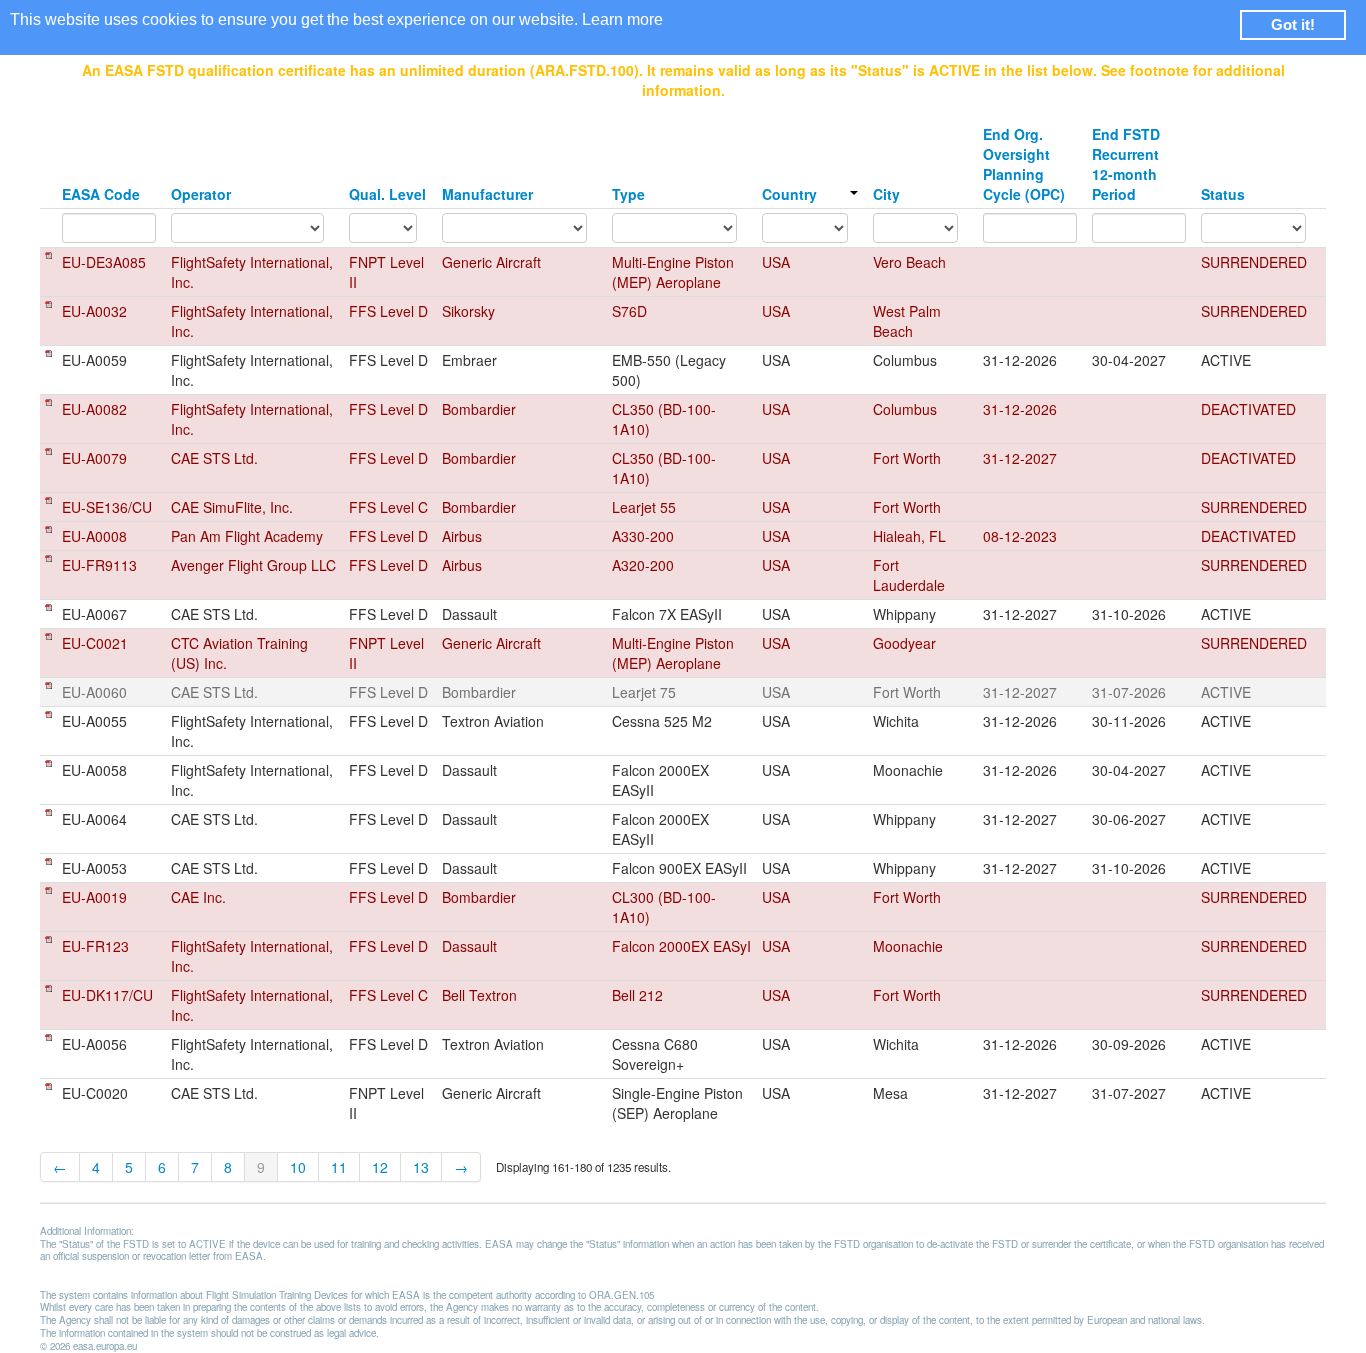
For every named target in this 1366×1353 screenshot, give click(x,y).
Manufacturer (487, 194)
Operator (201, 194)
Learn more (622, 19)
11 (339, 1167)
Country (789, 194)
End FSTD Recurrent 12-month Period (1126, 164)
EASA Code (101, 194)
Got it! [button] (1293, 24)
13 (421, 1167)
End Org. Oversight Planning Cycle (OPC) (1024, 164)
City (886, 194)
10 (298, 1167)
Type (628, 194)
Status (1223, 194)
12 (380, 1167)
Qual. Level (387, 194)
